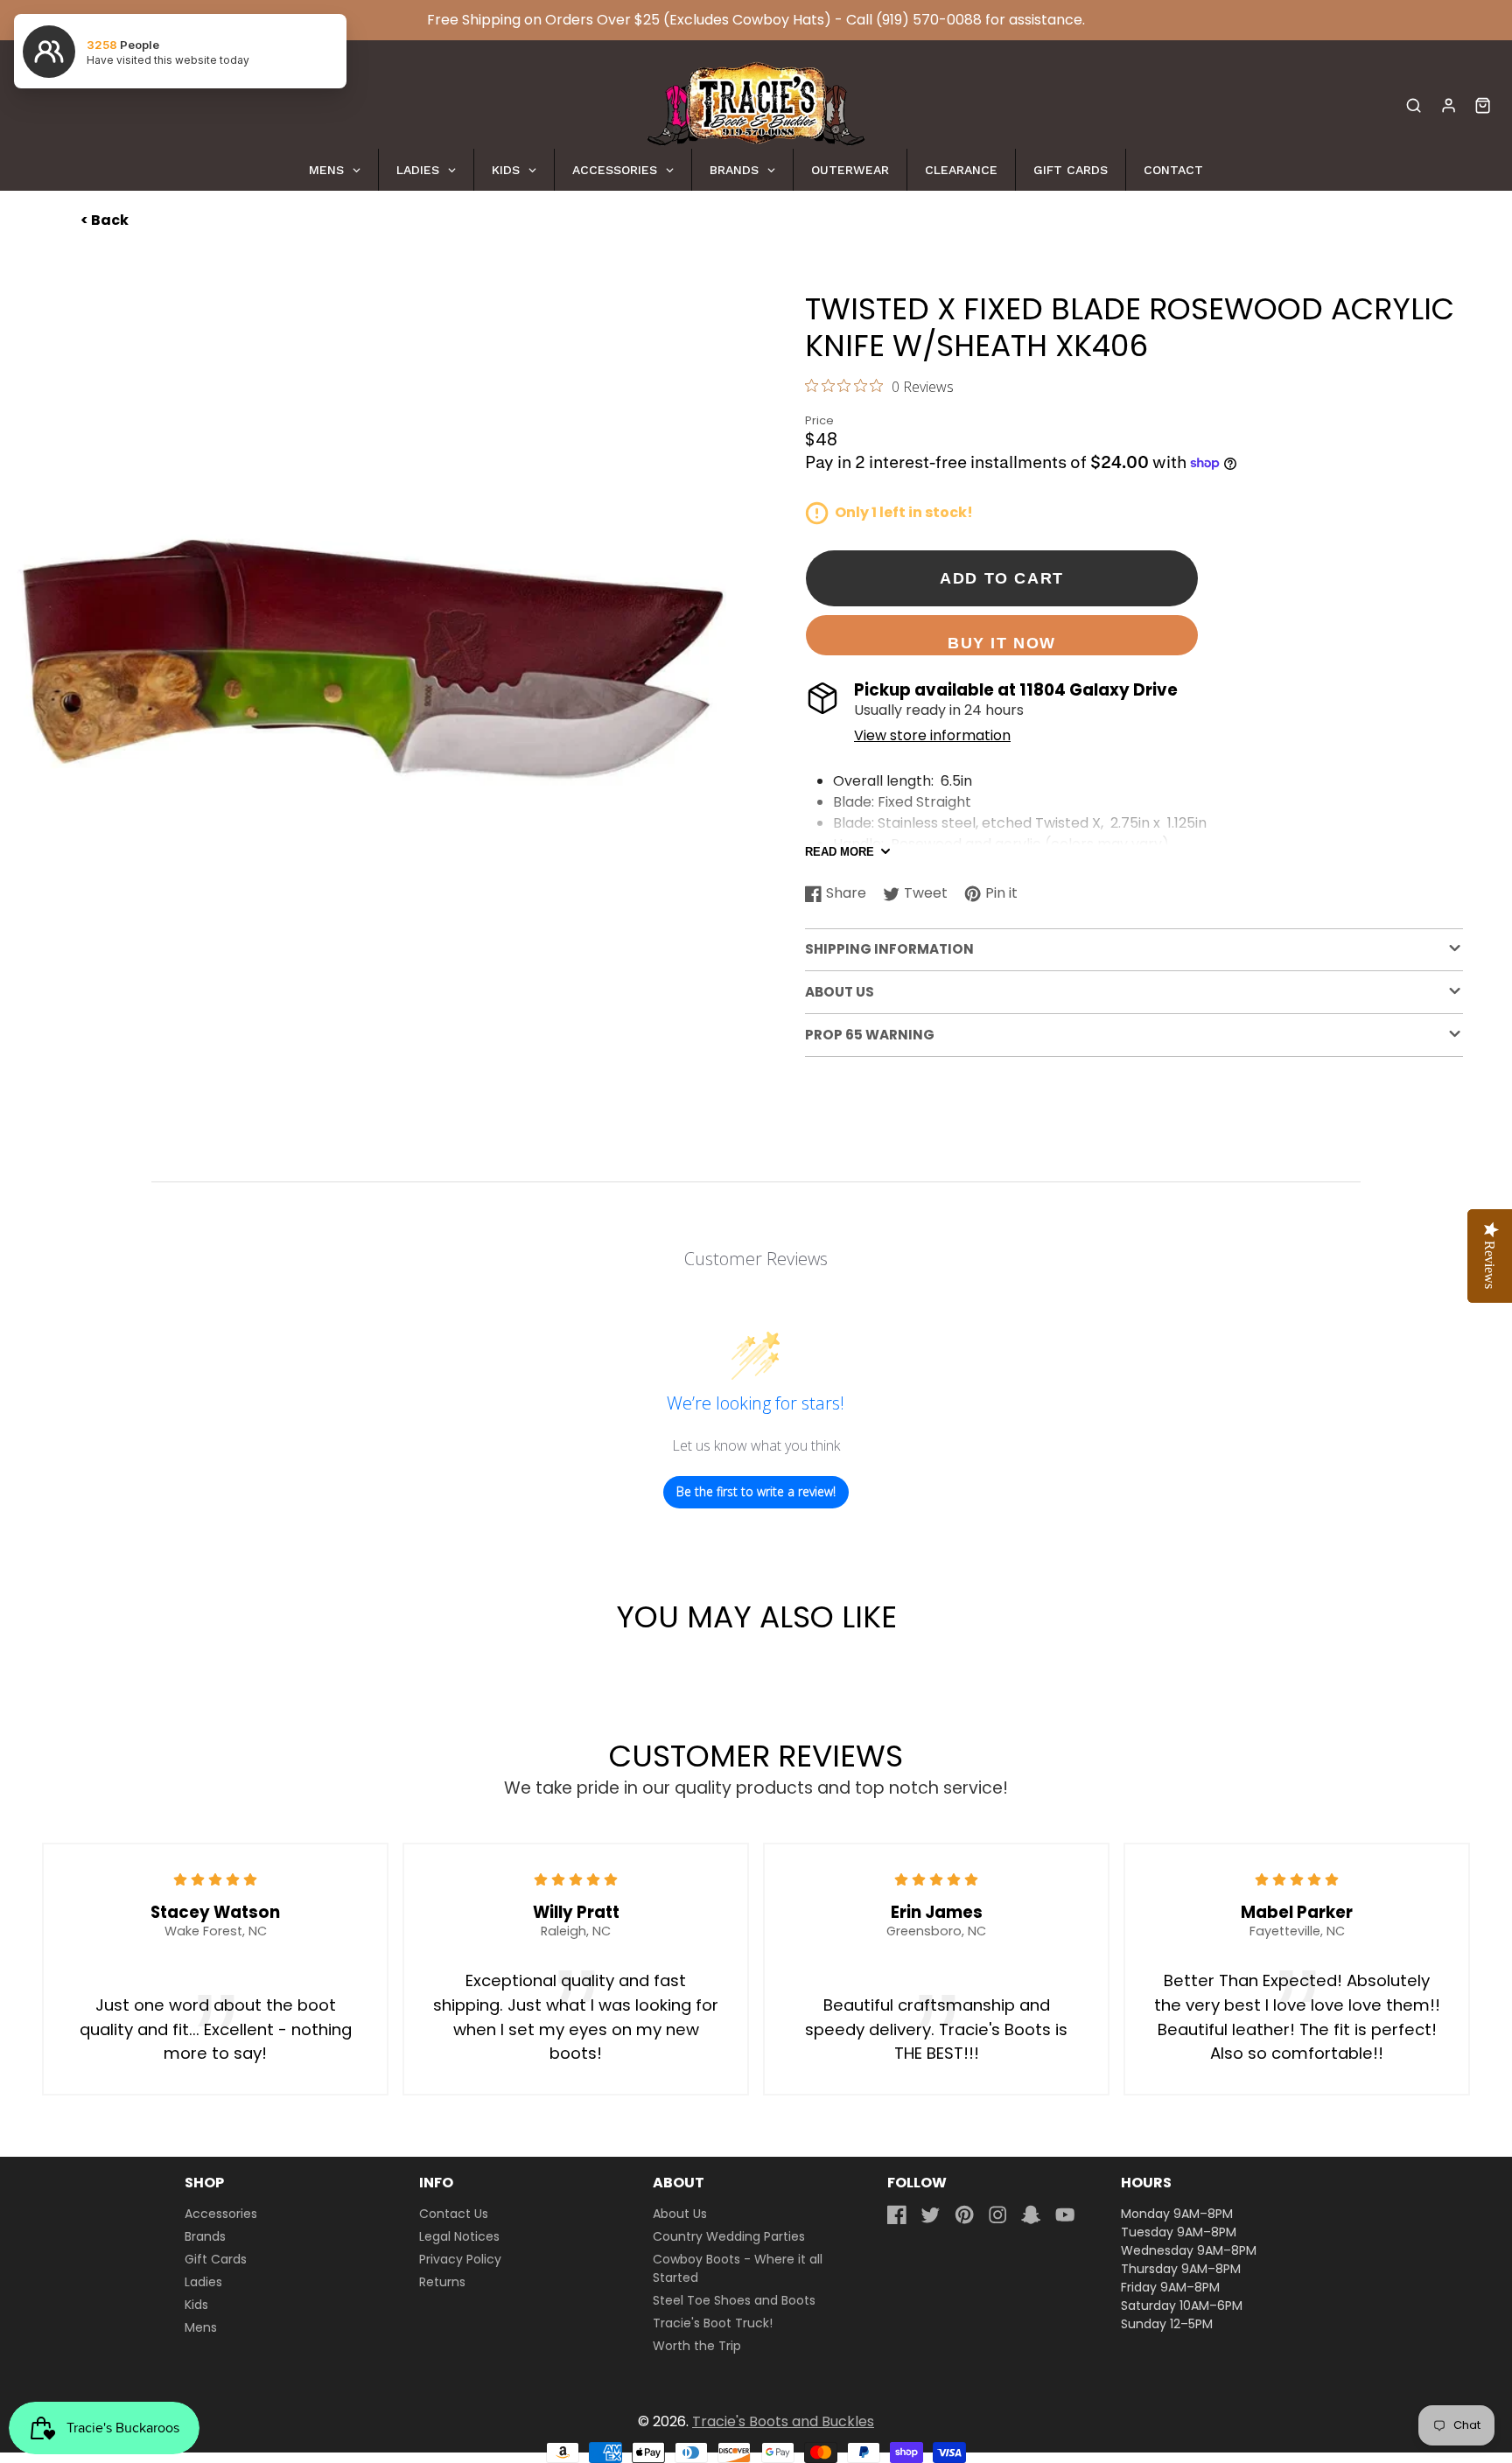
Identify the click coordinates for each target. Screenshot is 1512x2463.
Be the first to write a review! (756, 1491)
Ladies (203, 2282)
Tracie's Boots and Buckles (783, 2421)
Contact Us (454, 2214)
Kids (196, 2305)
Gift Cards (216, 2259)
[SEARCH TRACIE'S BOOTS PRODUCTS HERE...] (1414, 105)
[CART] (1483, 105)
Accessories (221, 2214)
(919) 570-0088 (929, 20)
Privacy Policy (460, 2259)
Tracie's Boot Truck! (713, 2323)
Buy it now (1002, 643)
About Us (680, 2214)
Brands (205, 2236)
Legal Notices (459, 2236)
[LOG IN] (1449, 105)
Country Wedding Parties (729, 2236)
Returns (442, 2282)
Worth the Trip (697, 2346)
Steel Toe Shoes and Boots (734, 2300)
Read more (840, 852)
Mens (201, 2327)
